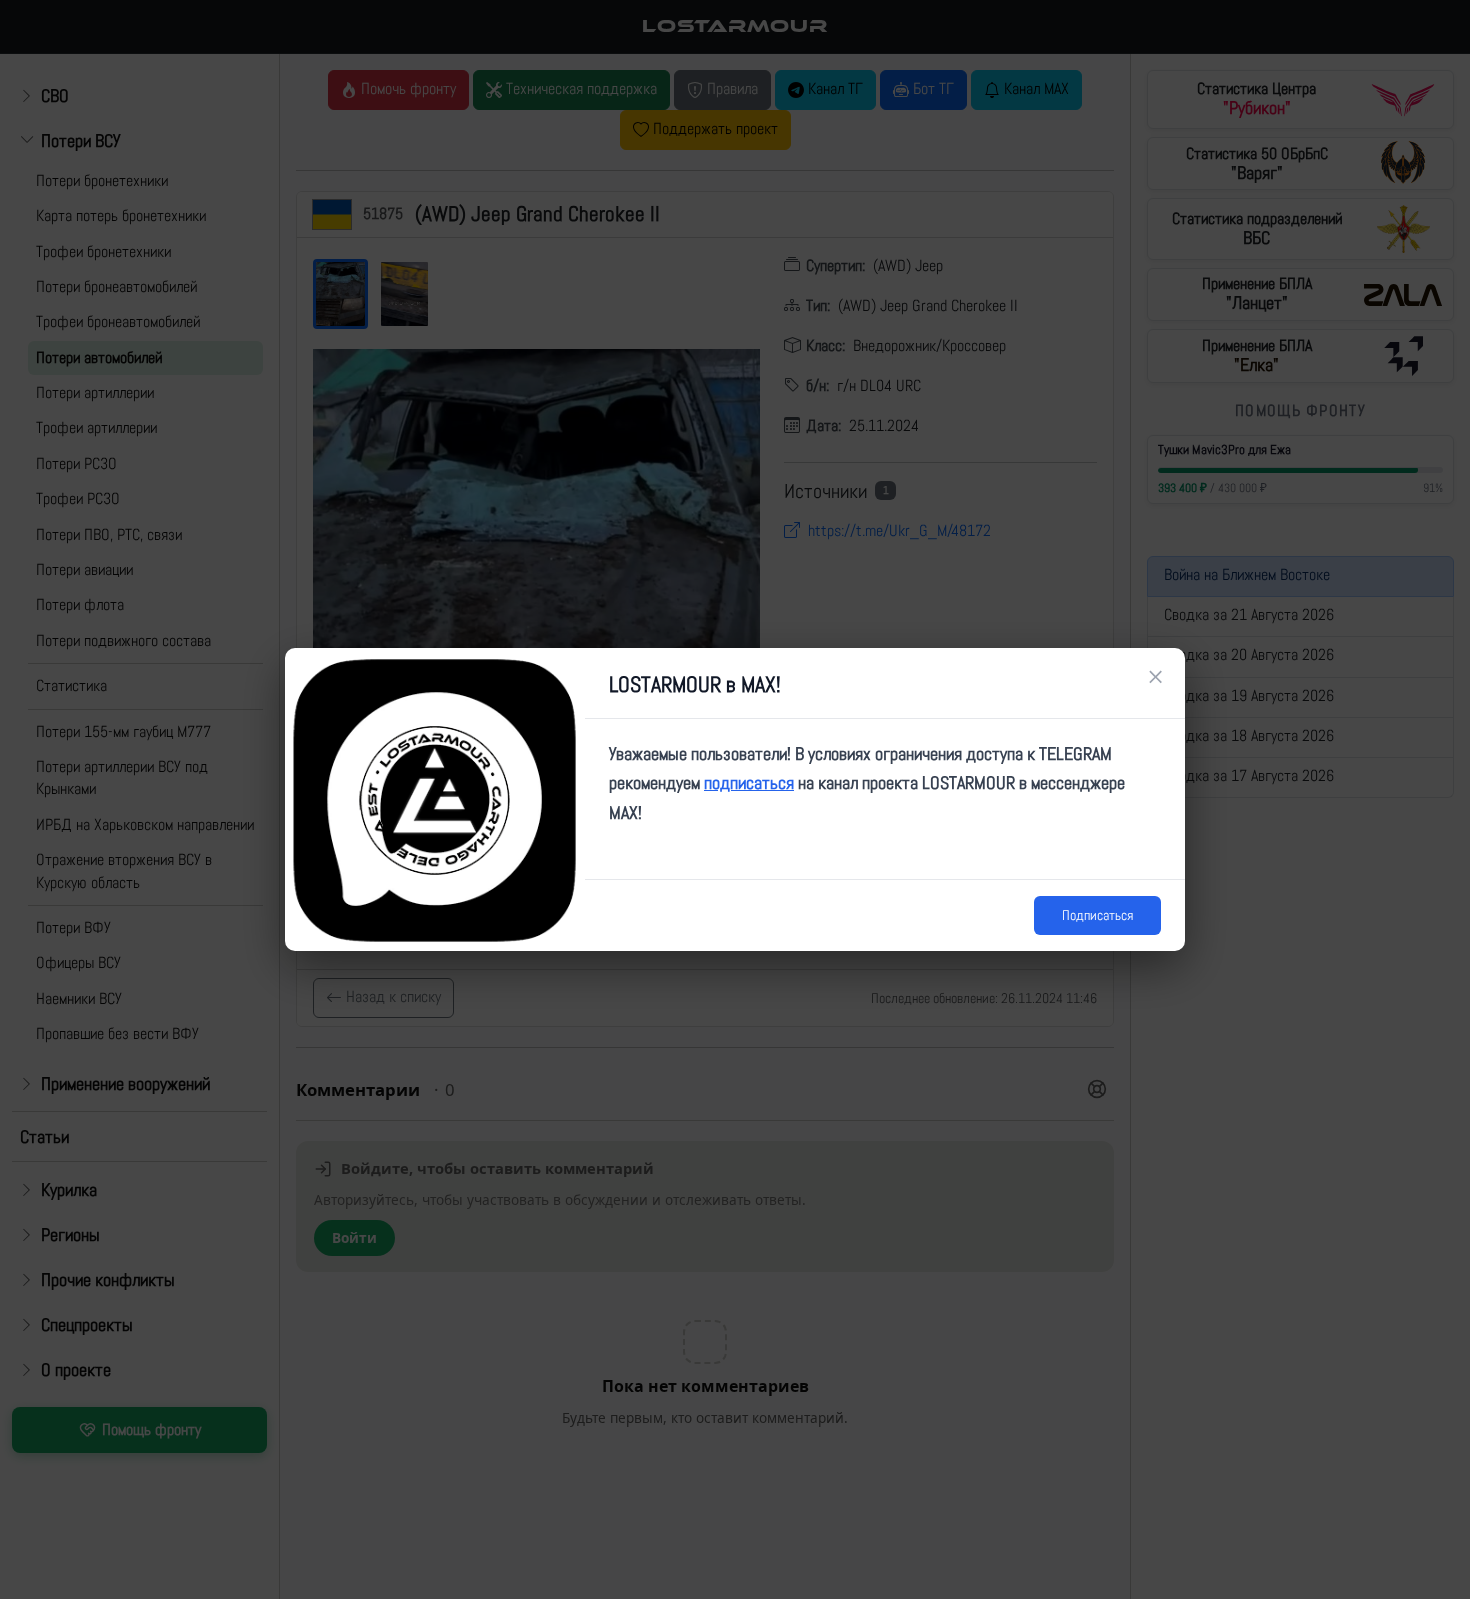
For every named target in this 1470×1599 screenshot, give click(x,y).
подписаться (749, 782)
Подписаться (1097, 915)
